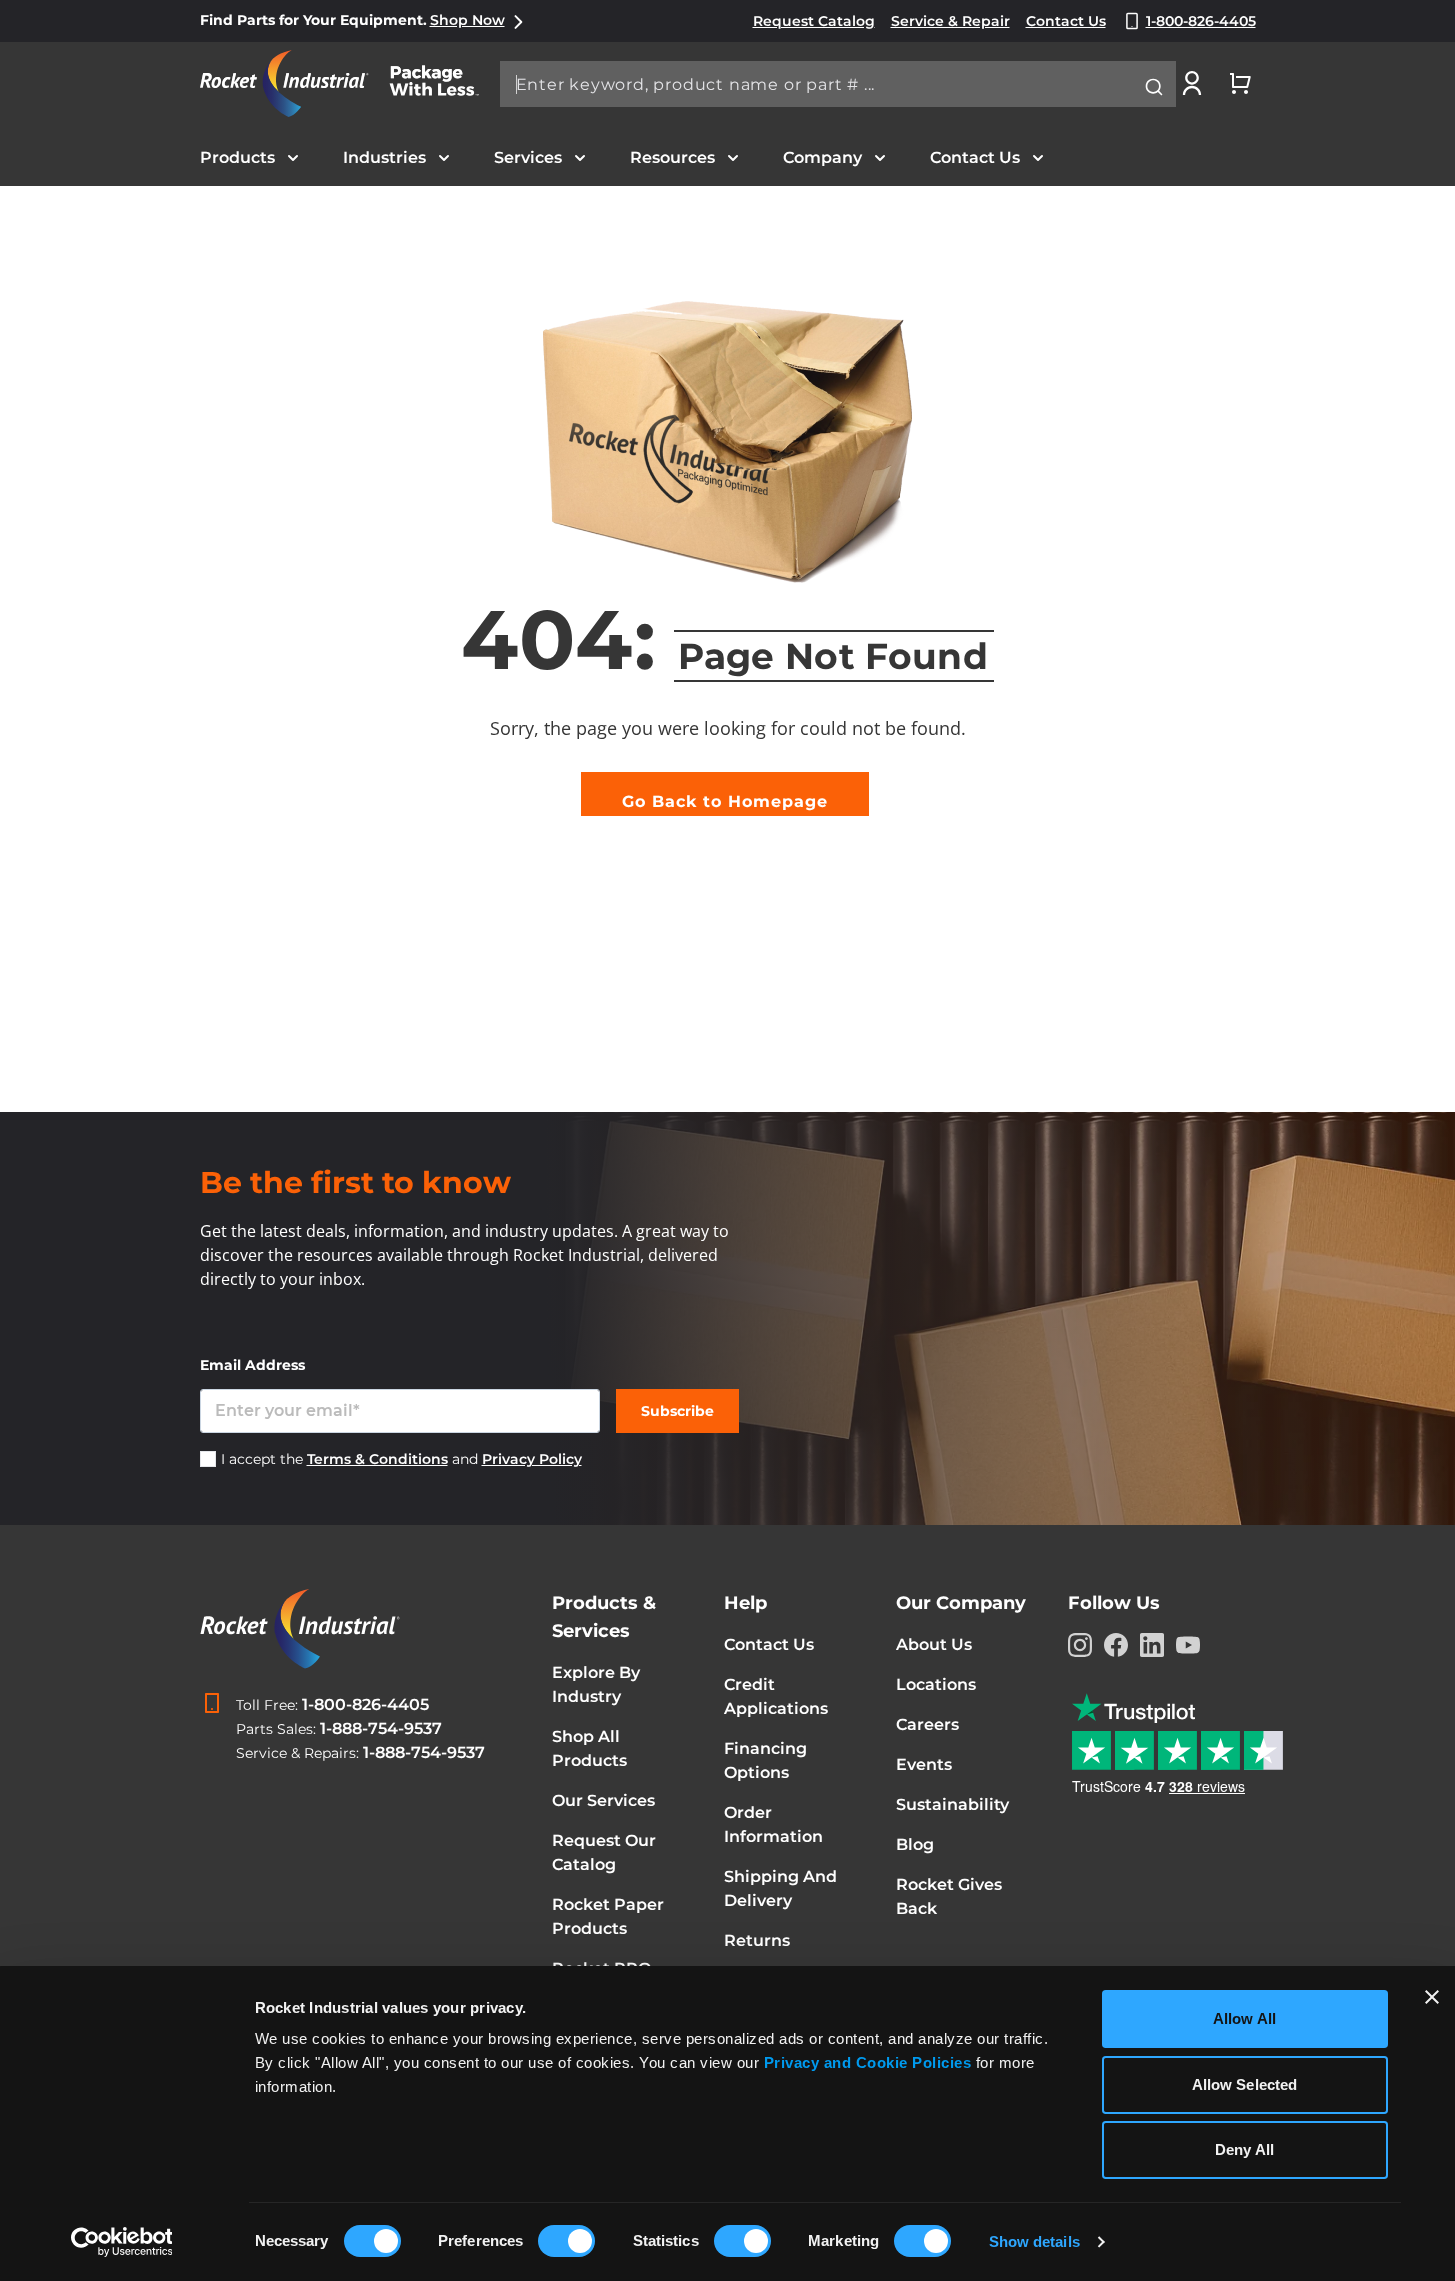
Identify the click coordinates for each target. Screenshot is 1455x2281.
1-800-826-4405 (365, 1704)
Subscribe (677, 1411)
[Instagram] (1080, 1645)
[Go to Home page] (350, 83)
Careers (927, 1724)
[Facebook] (1116, 1645)
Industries (384, 157)
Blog (915, 1844)
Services (528, 157)
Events (924, 1764)
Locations (936, 1684)
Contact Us (975, 157)
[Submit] (1154, 87)
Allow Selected (1244, 2084)
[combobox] (838, 84)
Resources (672, 157)
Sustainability (952, 1804)
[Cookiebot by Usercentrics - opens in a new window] (121, 2242)
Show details (1034, 2241)
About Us (934, 1644)
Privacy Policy (532, 1459)
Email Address (252, 1365)
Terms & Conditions (377, 1459)
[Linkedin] (1152, 1645)
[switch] (566, 2243)
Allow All (1244, 2018)
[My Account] (1192, 83)
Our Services (603, 1800)
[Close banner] (1432, 1997)
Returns (757, 1940)
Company (822, 157)
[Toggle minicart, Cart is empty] (1240, 83)
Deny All (1244, 2149)
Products (237, 157)
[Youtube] (1188, 1645)
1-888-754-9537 (381, 1728)
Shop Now (467, 20)
